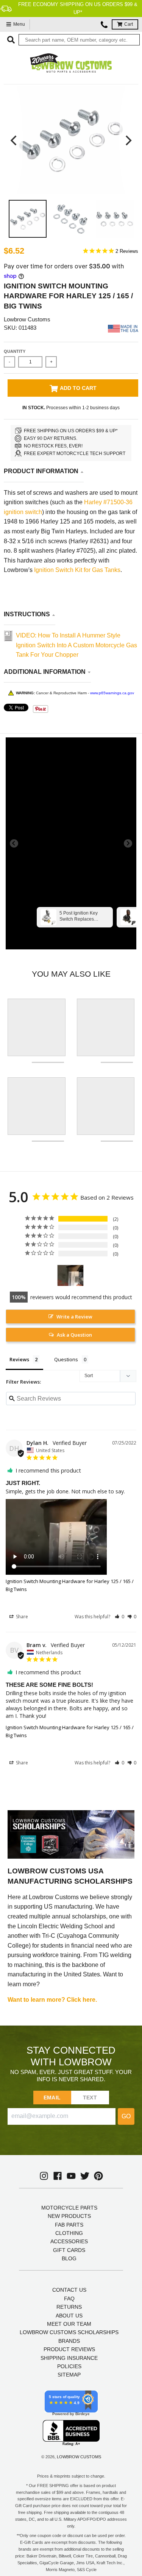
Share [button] (21, 1617)
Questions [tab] (66, 1359)
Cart (129, 24)
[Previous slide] (14, 843)
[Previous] (14, 140)
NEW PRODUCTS (69, 2216)
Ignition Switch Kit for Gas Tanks (77, 570)
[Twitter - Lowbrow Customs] (85, 2176)
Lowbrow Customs (27, 319)
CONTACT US (69, 2290)
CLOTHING (69, 2233)
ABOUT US (69, 2316)
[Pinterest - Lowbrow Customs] (98, 2176)
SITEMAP (69, 2375)
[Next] (128, 140)
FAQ (69, 2299)
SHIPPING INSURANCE (69, 2358)
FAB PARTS (69, 2225)
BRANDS (69, 2341)
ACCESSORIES (69, 2241)
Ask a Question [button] (74, 1335)
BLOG (69, 2258)
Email (52, 2098)
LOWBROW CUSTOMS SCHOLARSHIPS (69, 2332)
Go (126, 2116)
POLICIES (69, 2366)
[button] (119, 1617)
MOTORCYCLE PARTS (69, 2208)
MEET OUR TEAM (69, 2324)
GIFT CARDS (69, 2250)
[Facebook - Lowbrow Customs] (58, 2176)
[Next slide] (128, 843)
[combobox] (79, 40)
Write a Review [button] (74, 1317)
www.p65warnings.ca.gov (112, 693)
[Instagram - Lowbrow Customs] (44, 2176)
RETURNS (69, 2307)
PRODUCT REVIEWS (69, 2349)
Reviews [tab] (19, 1359)
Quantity (15, 351)
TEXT (90, 2098)
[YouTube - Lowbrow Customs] (71, 2176)
